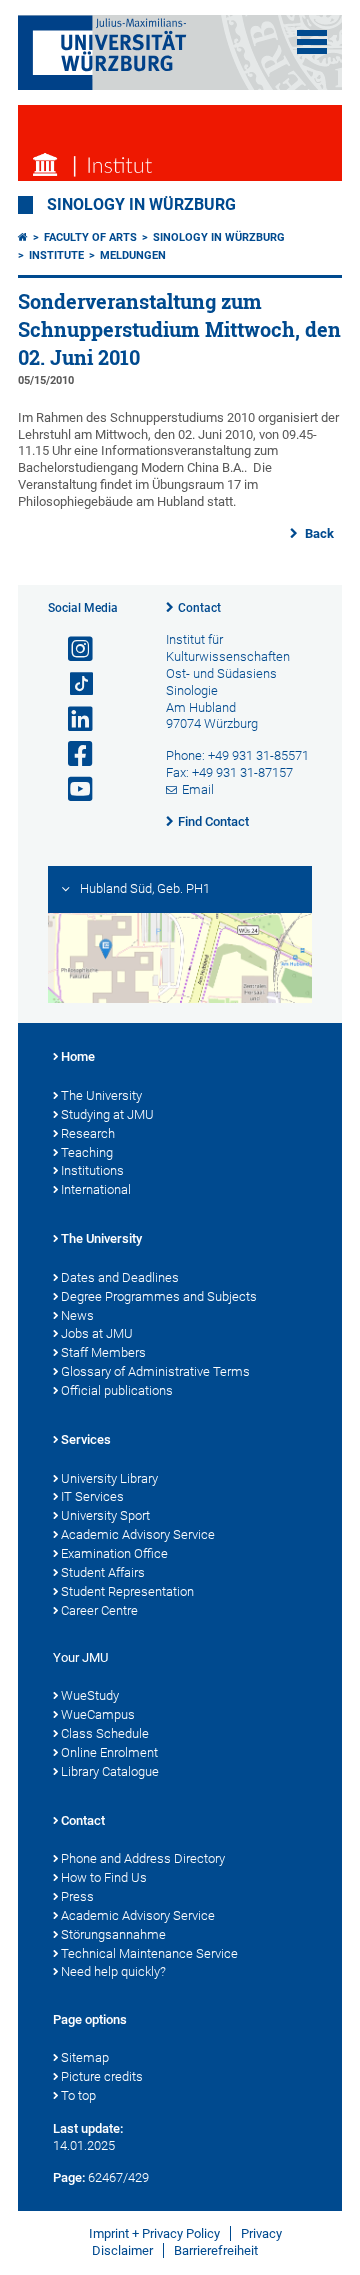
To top (78, 2095)
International (96, 1189)
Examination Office (114, 1553)
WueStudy (90, 1695)
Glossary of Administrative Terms (155, 1371)
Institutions (92, 1170)
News (77, 1315)
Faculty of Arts (90, 237)
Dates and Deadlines (120, 1277)
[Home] (23, 237)
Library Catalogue (110, 1771)
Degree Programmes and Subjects (159, 1296)
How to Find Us (104, 1877)
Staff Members (103, 1352)
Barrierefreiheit (216, 2250)
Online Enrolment (109, 1752)
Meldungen (133, 255)
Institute (56, 255)
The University (101, 1095)
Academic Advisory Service (138, 1534)
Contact (199, 608)
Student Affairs (103, 1572)
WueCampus (98, 1714)
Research (88, 1133)
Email (198, 789)
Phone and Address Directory (143, 1858)
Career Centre (99, 1610)
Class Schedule (105, 1733)
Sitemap (85, 2057)
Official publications (117, 1390)
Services (86, 1439)
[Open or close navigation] (312, 42)
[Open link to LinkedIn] (72, 719)
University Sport (105, 1515)
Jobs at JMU (97, 1333)
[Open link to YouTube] (72, 789)
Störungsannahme (113, 1934)
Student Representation (127, 1591)
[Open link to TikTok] (72, 684)
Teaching (87, 1152)
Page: (69, 2177)
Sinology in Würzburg (141, 205)
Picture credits (102, 2076)
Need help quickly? (113, 1971)
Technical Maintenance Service (149, 1953)
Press (77, 1896)
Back (318, 533)
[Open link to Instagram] (72, 649)
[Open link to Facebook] (72, 754)
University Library (109, 1478)
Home (78, 1056)
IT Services (92, 1496)
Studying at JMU (107, 1114)
